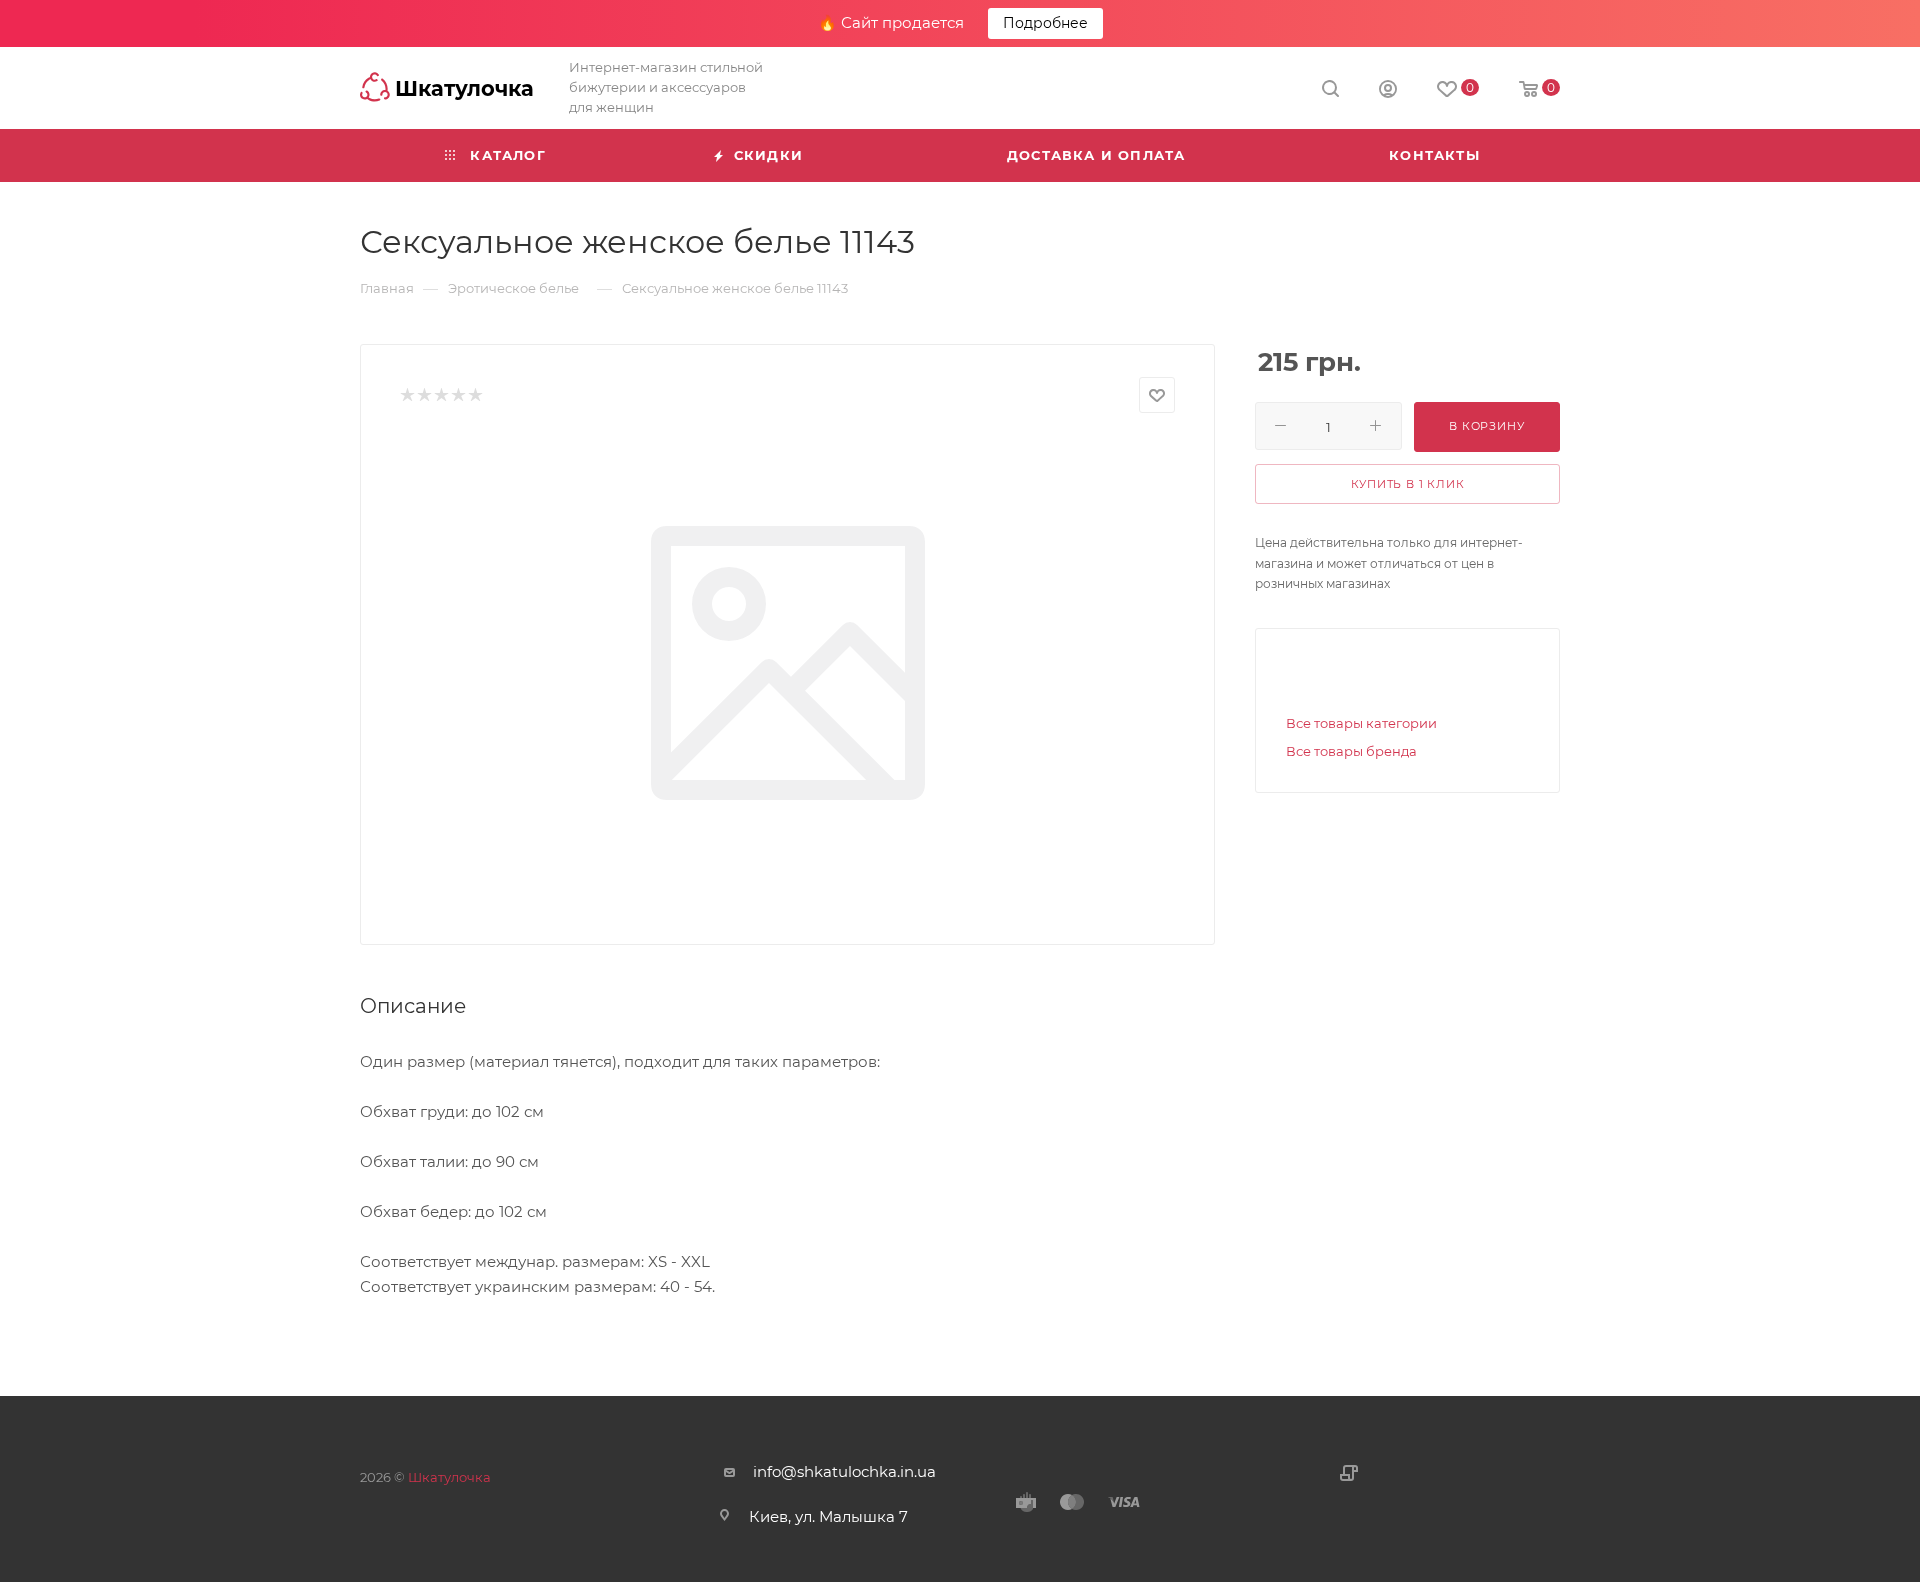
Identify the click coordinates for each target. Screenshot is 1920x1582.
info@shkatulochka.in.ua (844, 1471)
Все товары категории (1361, 723)
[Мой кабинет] (1388, 91)
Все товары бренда (1351, 751)
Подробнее (1045, 23)
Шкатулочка (449, 1477)
